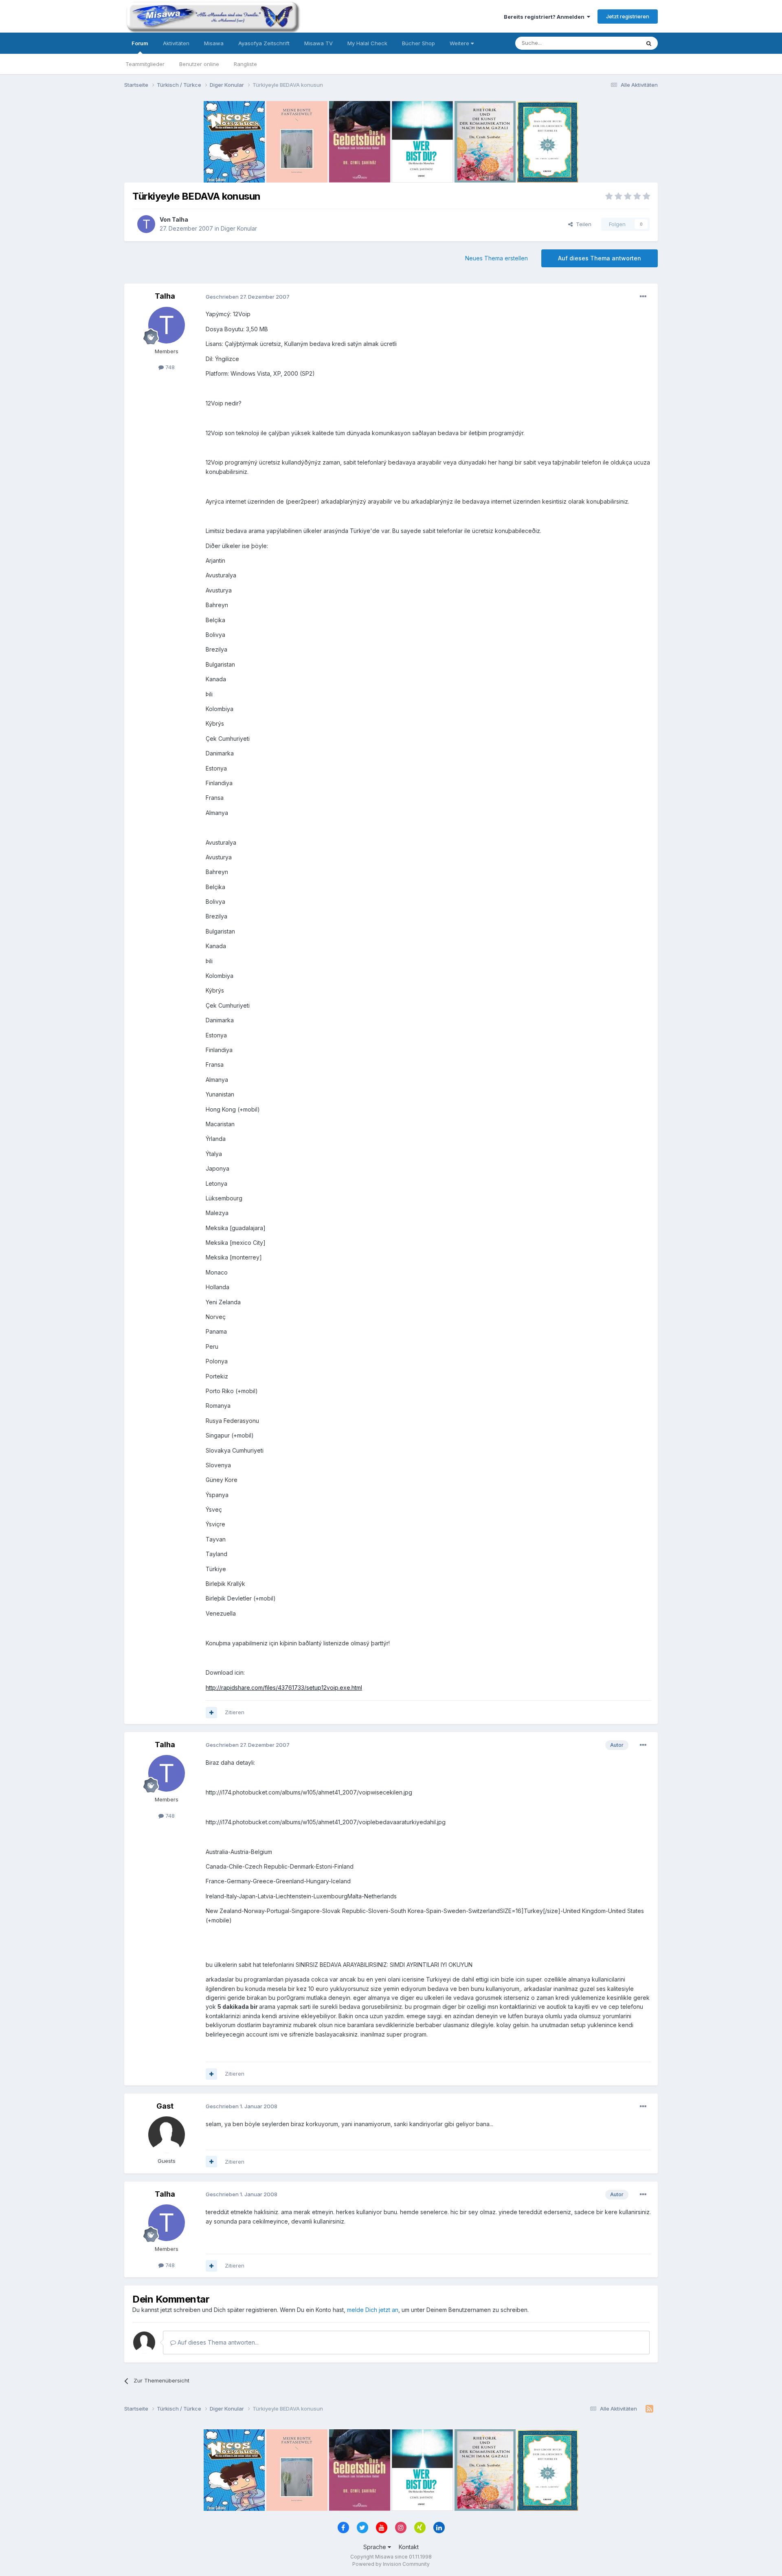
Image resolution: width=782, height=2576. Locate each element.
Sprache (376, 2547)
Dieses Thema (611, 43)
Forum (140, 43)
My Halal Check (367, 43)
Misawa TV (319, 43)
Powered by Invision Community (391, 2564)
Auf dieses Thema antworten (600, 258)
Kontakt (409, 2547)
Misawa (214, 43)
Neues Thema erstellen (496, 258)
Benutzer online (199, 64)
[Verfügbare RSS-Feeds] (649, 2409)
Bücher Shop (418, 43)
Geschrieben (248, 297)
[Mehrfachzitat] (211, 1713)
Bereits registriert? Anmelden (545, 17)
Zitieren (235, 1712)
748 (169, 367)
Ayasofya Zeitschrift (264, 43)
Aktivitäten (176, 43)
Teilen (582, 224)
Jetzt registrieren (628, 16)
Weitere (460, 43)
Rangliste (245, 64)
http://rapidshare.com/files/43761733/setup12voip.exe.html (284, 1688)
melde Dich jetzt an (373, 2310)
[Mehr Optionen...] (643, 297)
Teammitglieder (145, 64)
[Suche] (649, 43)
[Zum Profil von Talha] (146, 224)
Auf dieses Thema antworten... (217, 2342)
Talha (180, 219)
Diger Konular (239, 228)
